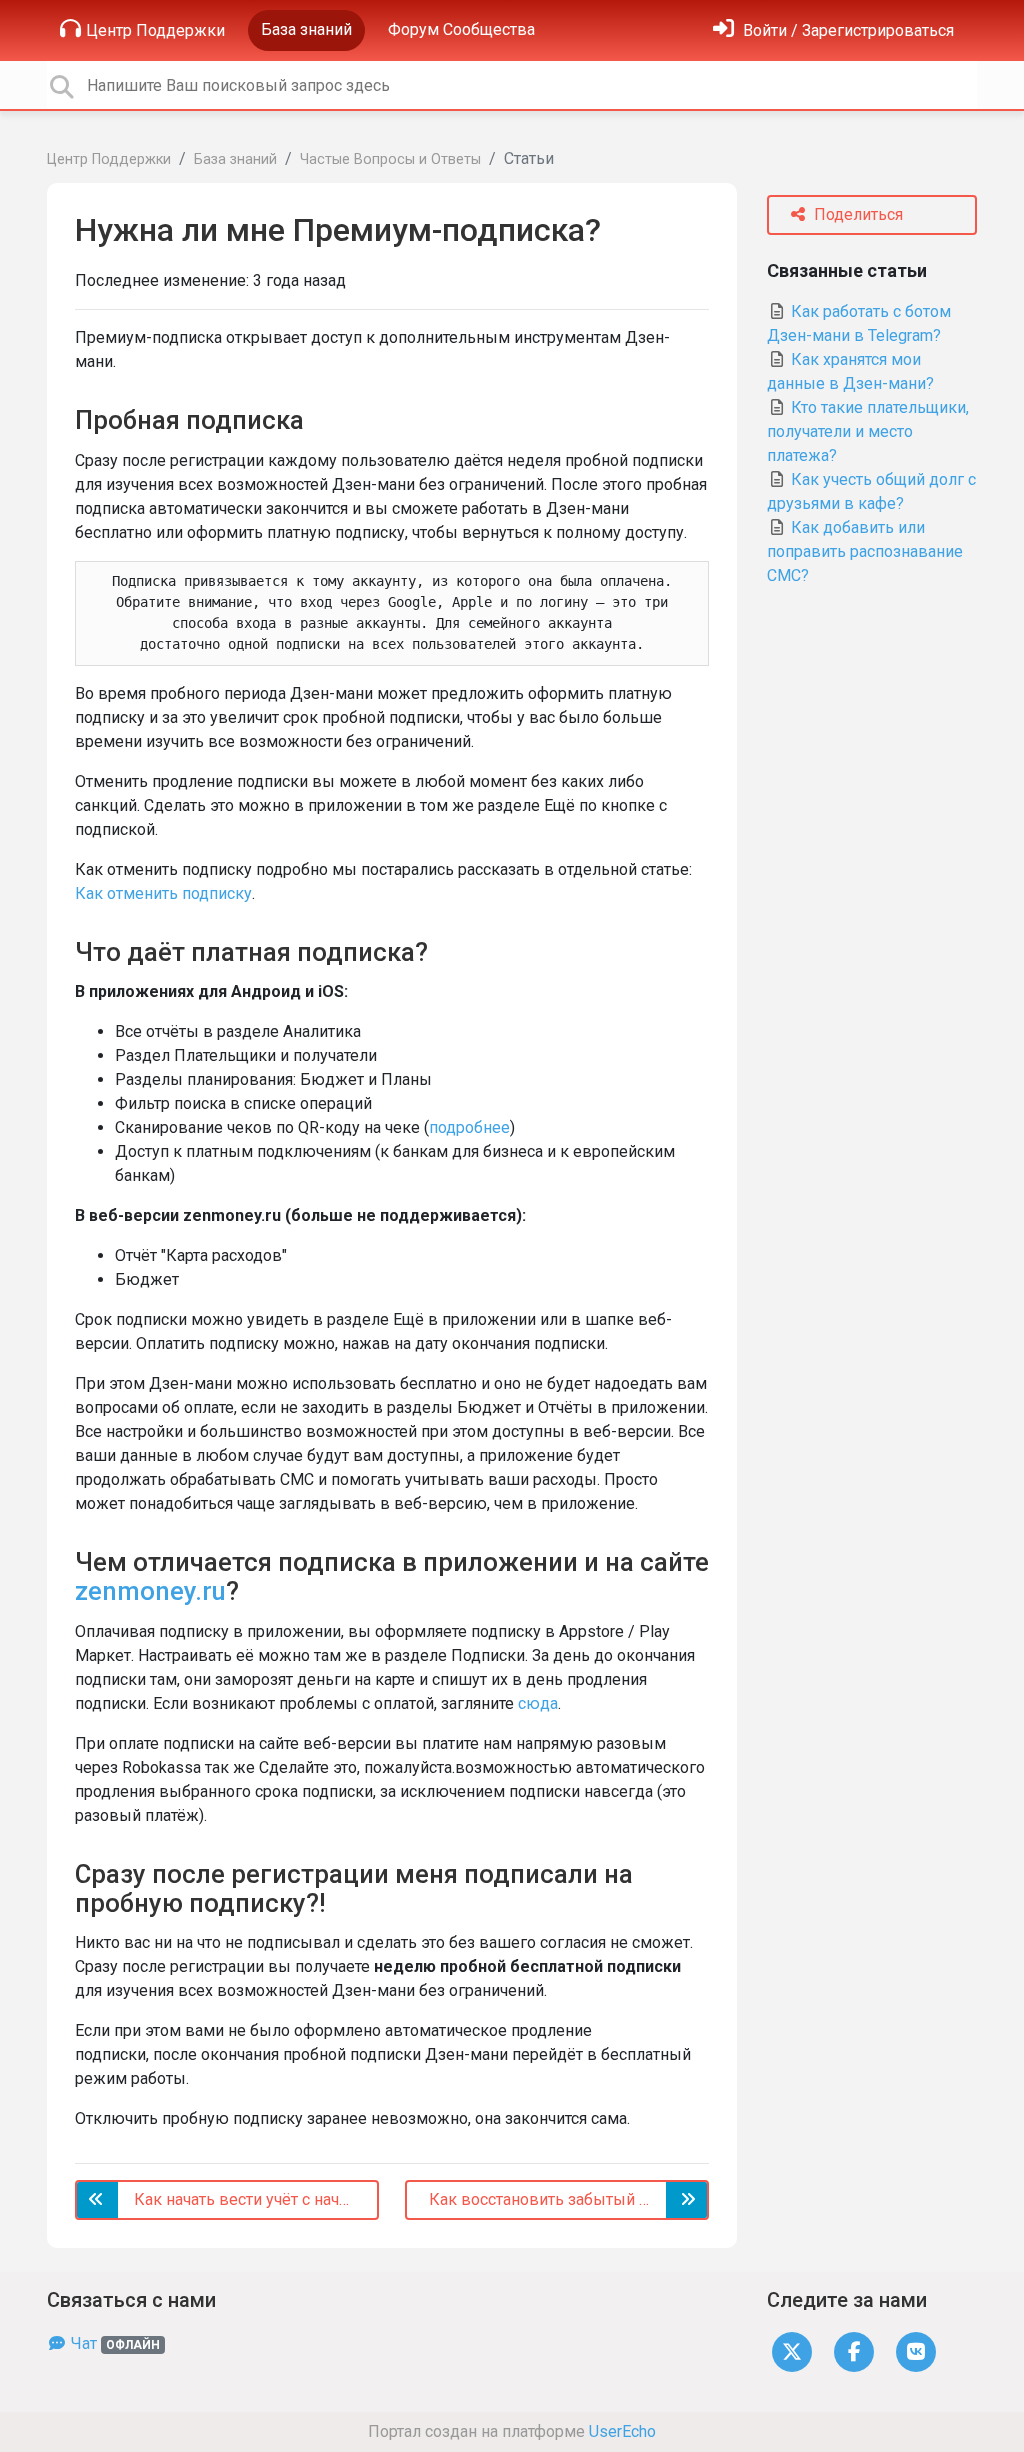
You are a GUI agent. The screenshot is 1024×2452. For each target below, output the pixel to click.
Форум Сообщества (461, 29)
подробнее (469, 1127)
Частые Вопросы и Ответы (390, 159)
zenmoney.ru (150, 1591)
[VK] (916, 2351)
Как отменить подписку (163, 893)
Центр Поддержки (155, 30)
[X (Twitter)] (792, 2351)
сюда (538, 1703)
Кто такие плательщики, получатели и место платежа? (868, 431)
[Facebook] (854, 2351)
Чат (113, 2343)
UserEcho (622, 2431)
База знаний (306, 29)
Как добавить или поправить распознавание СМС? (865, 551)
